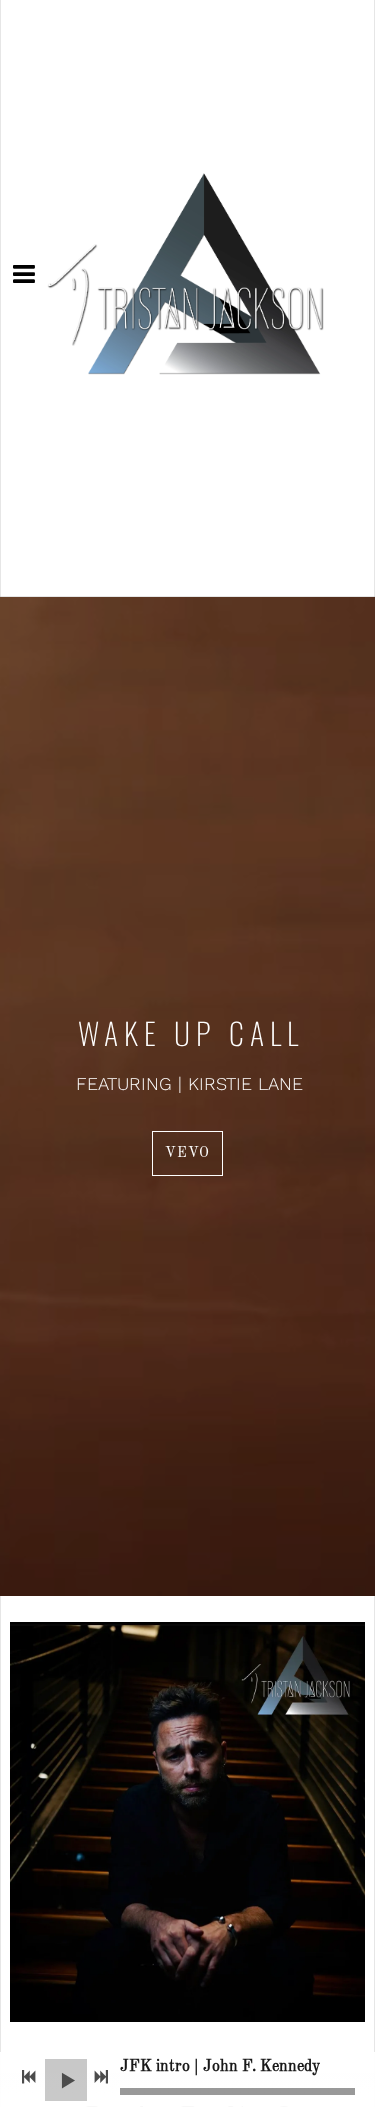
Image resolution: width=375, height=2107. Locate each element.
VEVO (187, 1153)
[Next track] (101, 2077)
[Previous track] (29, 2077)
